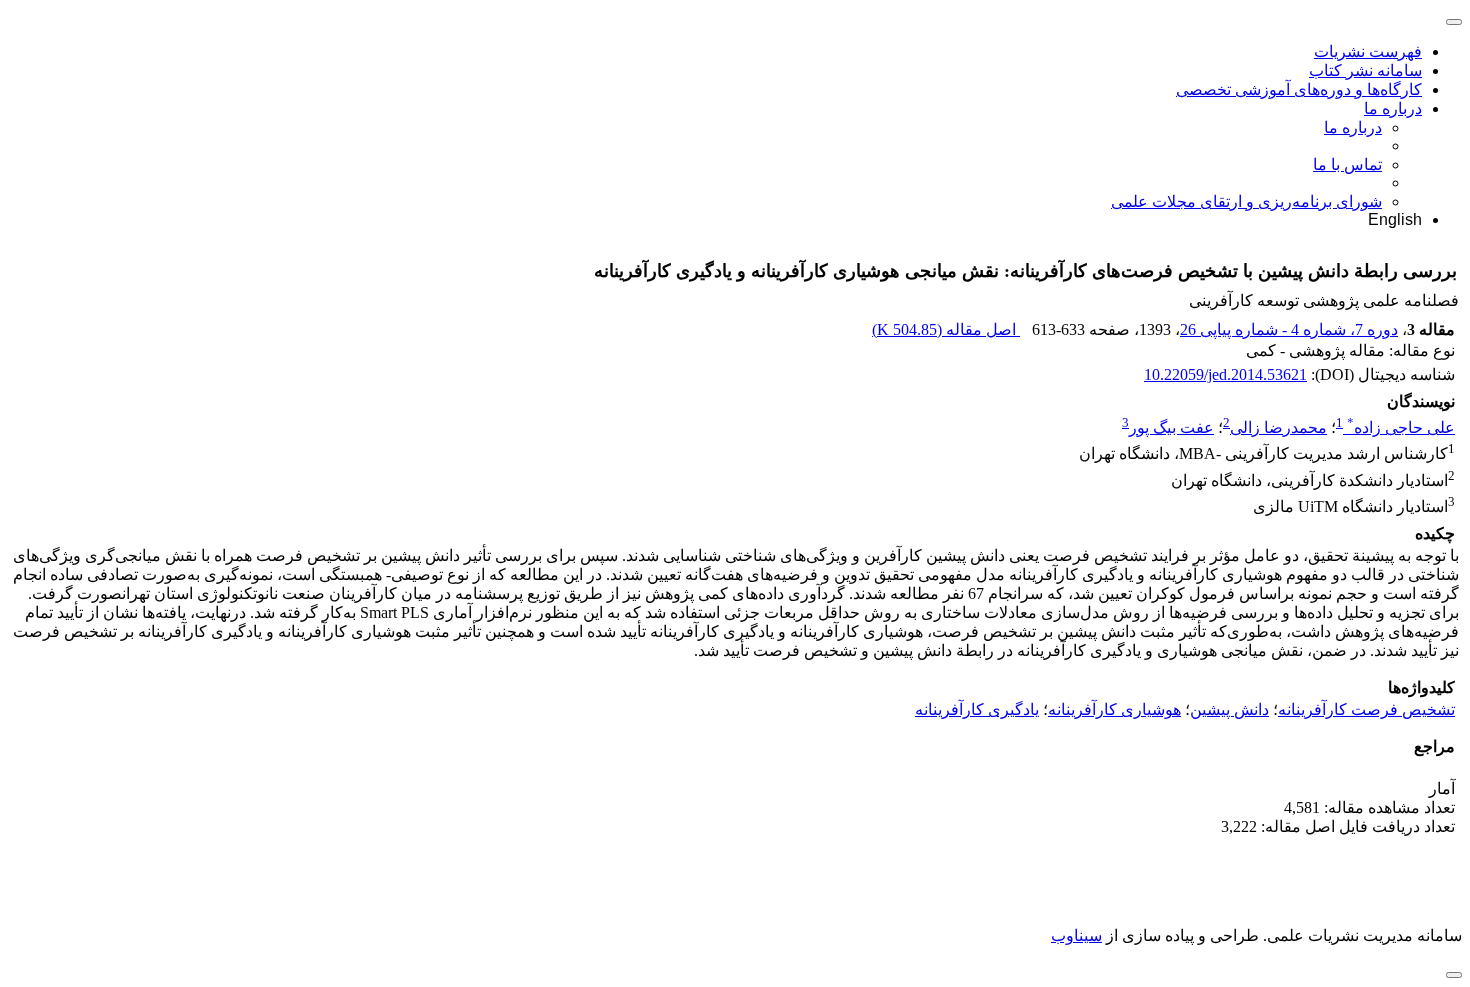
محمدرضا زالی (1278, 427)
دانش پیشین (1229, 709)
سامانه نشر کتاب (1365, 70)
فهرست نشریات (1368, 51)
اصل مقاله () (946, 329)
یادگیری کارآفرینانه (977, 709)
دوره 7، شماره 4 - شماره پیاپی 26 (1289, 329)
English (1395, 219)
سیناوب (1076, 935)
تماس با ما (1347, 164)
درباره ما (1393, 108)
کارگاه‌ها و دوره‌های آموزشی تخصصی (1299, 89)
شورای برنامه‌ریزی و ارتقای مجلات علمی (1246, 201)
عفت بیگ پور (1171, 427)
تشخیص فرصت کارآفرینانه (1366, 709)
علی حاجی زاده (1401, 427)
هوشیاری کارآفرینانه (1114, 709)
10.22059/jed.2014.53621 (1225, 374)
